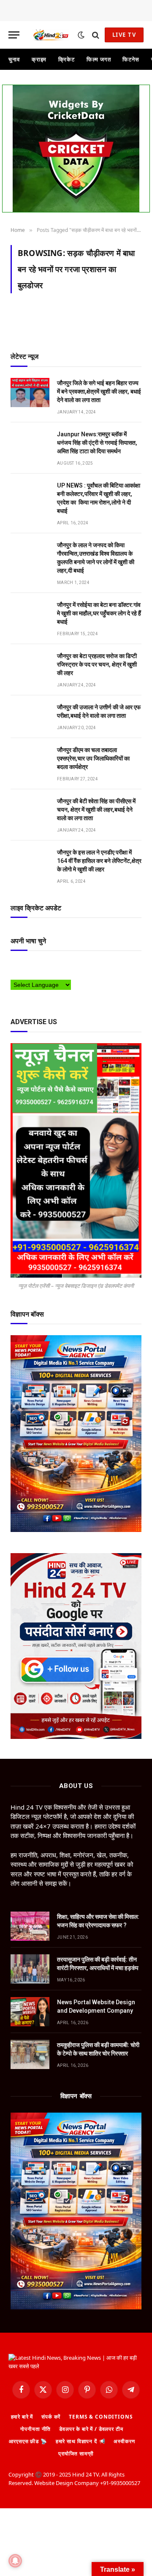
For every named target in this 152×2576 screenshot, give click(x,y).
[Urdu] (31, 974)
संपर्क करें (51, 2417)
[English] (40, 965)
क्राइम (39, 59)
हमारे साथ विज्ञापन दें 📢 (81, 2441)
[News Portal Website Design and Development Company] (30, 2012)
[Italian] (73, 965)
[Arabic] (14, 965)
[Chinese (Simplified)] (31, 965)
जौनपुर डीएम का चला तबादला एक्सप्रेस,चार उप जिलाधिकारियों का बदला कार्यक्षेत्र (93, 758)
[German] (57, 965)
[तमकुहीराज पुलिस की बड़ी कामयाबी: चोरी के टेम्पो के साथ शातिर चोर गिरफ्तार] (30, 2054)
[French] (48, 965)
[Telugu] (23, 974)
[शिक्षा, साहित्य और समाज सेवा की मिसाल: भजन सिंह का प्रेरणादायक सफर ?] (30, 1926)
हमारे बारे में (22, 2417)
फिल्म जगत (99, 59)
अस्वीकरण (124, 2441)
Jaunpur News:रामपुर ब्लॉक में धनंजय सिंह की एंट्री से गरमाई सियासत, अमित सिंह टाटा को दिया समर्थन (97, 443)
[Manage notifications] (15, 2561)
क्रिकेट (66, 59)
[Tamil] (14, 974)
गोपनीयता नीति (35, 2429)
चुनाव (14, 59)
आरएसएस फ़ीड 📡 (28, 2441)
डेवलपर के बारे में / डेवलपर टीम (91, 2429)
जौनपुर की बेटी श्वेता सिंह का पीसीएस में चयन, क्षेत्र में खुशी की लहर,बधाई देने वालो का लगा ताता (96, 810)
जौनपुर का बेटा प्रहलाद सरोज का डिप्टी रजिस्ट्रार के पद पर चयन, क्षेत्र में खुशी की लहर (97, 664)
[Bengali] (23, 965)
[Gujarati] (65, 965)
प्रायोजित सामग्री (76, 2453)
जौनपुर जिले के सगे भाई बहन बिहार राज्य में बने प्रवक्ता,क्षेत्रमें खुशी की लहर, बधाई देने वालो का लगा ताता (99, 391)
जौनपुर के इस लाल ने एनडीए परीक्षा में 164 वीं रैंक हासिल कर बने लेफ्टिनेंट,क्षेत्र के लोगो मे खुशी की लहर (99, 861)
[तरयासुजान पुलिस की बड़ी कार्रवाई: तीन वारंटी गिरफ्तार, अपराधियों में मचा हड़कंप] (30, 1969)
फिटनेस (131, 59)
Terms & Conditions (101, 2417)
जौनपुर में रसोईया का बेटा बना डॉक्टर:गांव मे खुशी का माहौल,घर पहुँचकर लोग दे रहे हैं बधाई (99, 613)
